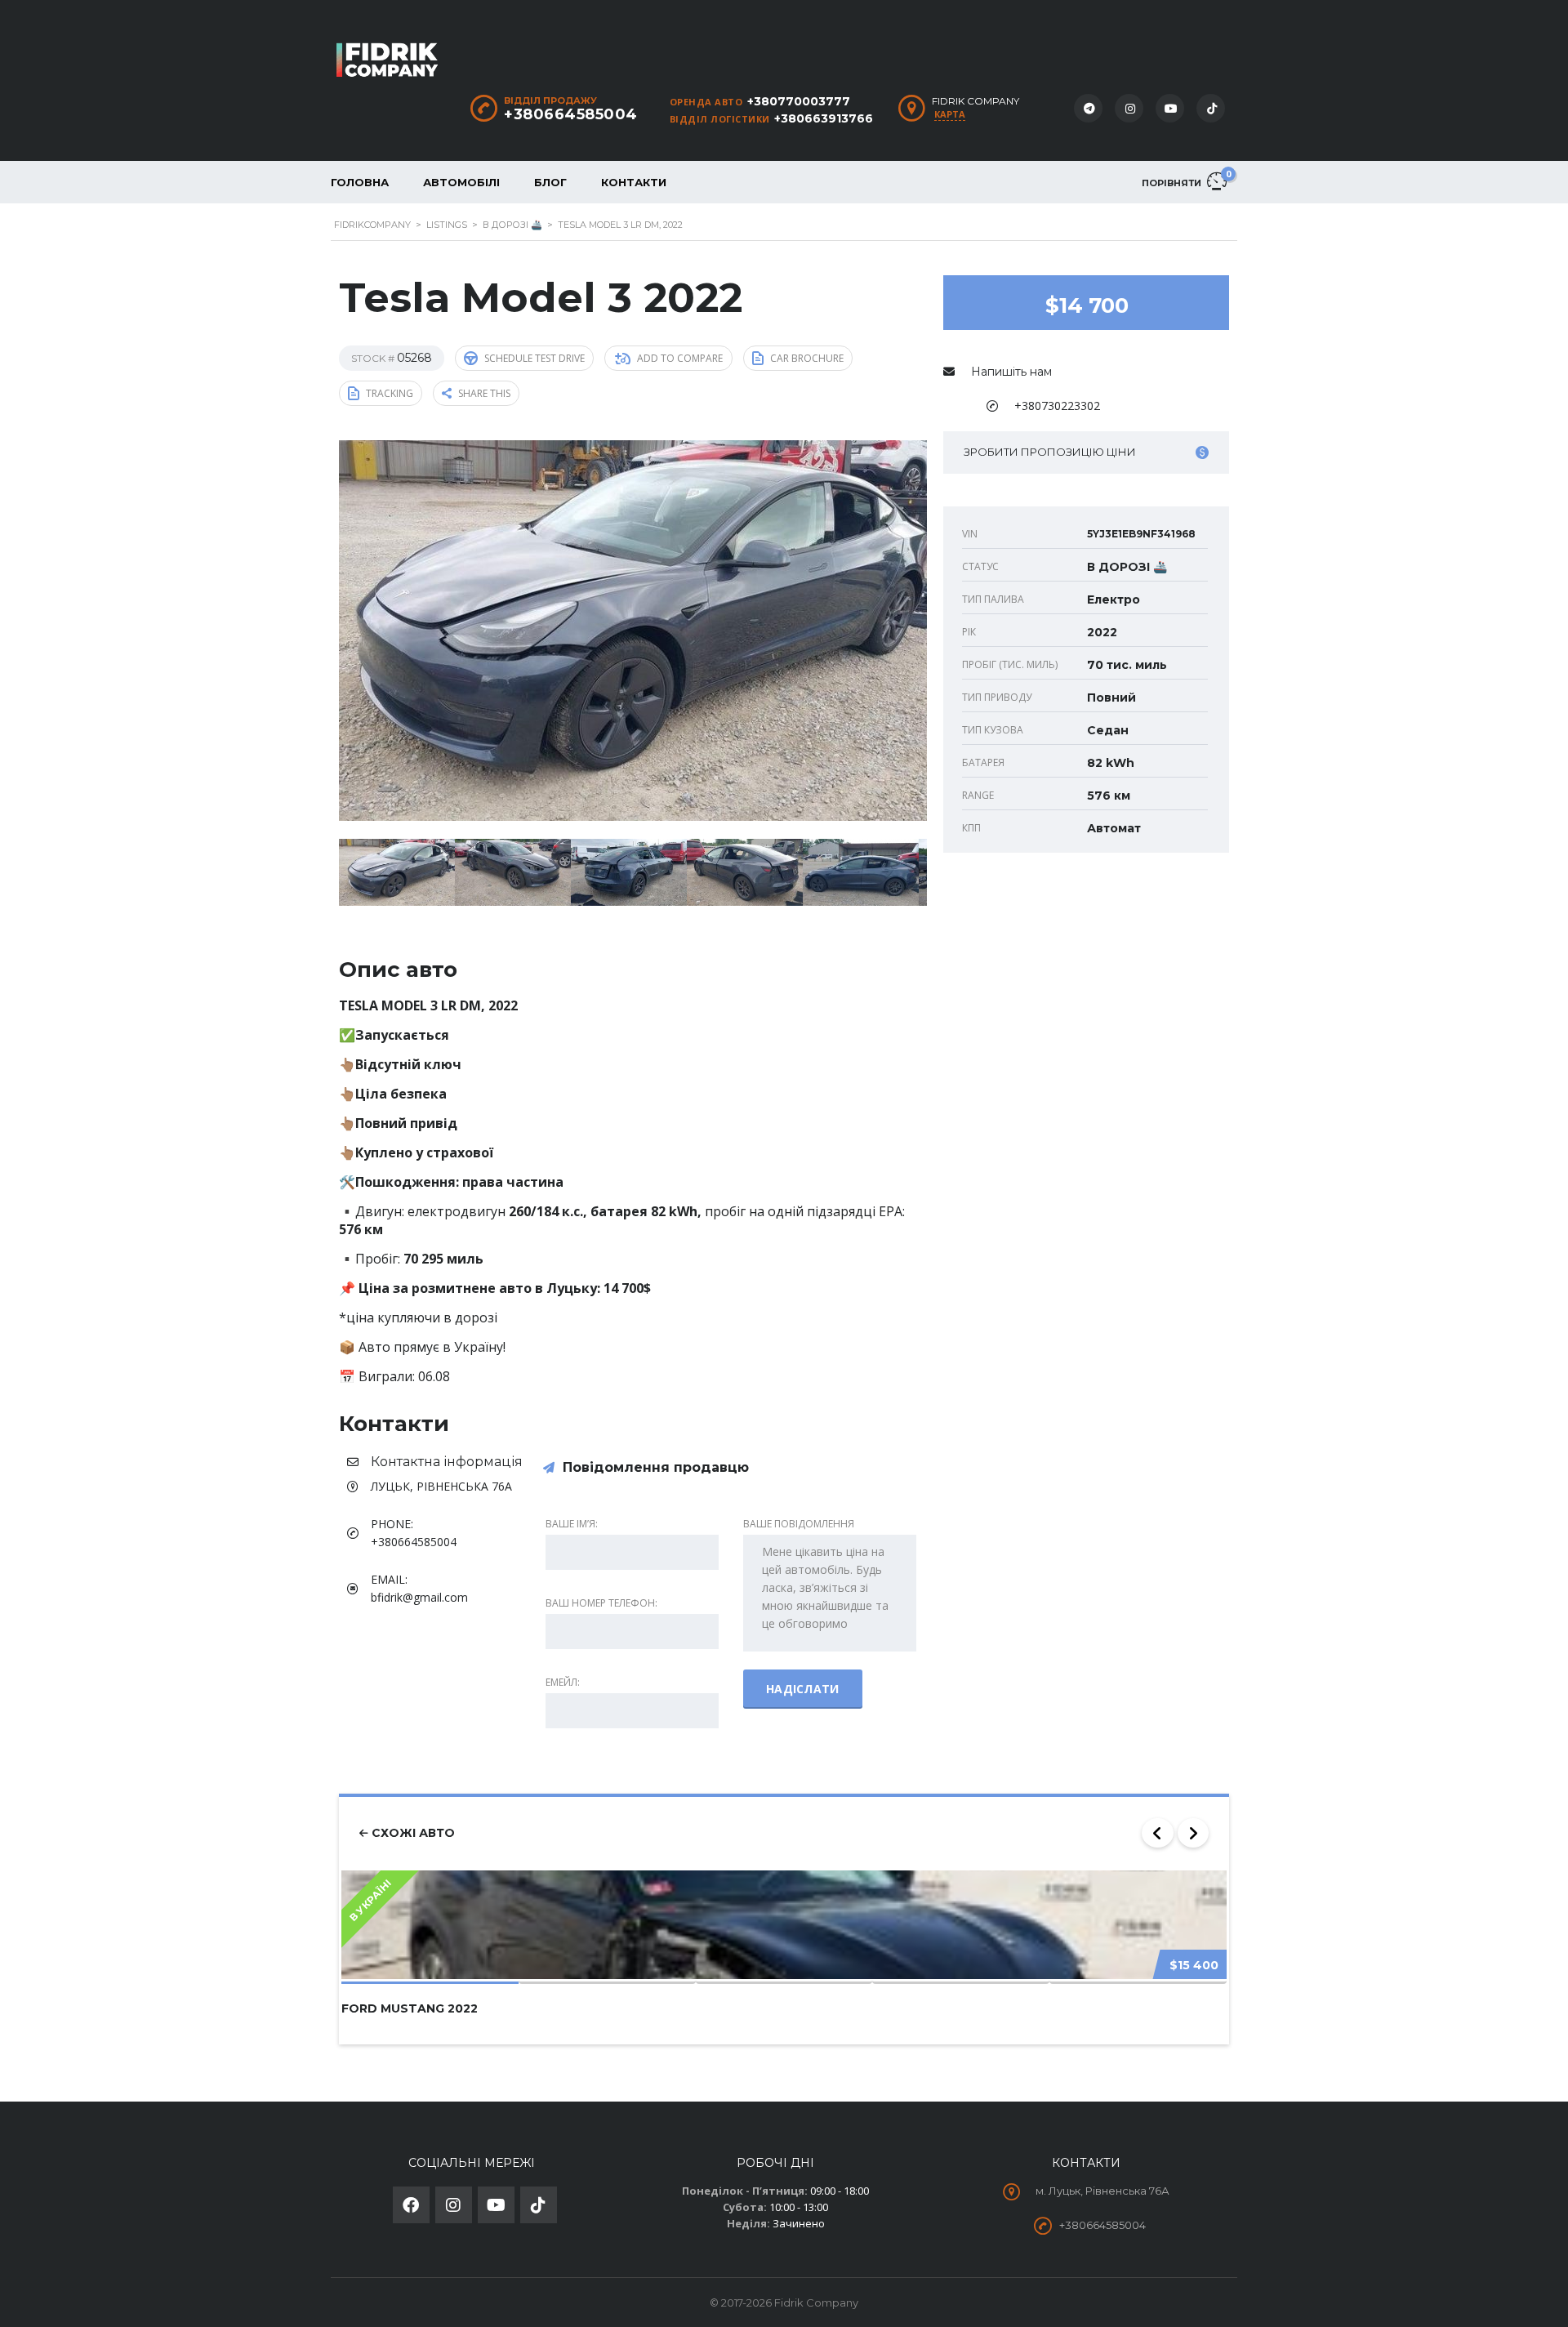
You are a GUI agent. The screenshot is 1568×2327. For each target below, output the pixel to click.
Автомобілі (461, 182)
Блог (550, 182)
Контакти (634, 182)
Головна (360, 182)
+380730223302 (1057, 406)
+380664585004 (571, 114)
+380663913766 (824, 118)
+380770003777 (799, 101)
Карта (950, 114)
